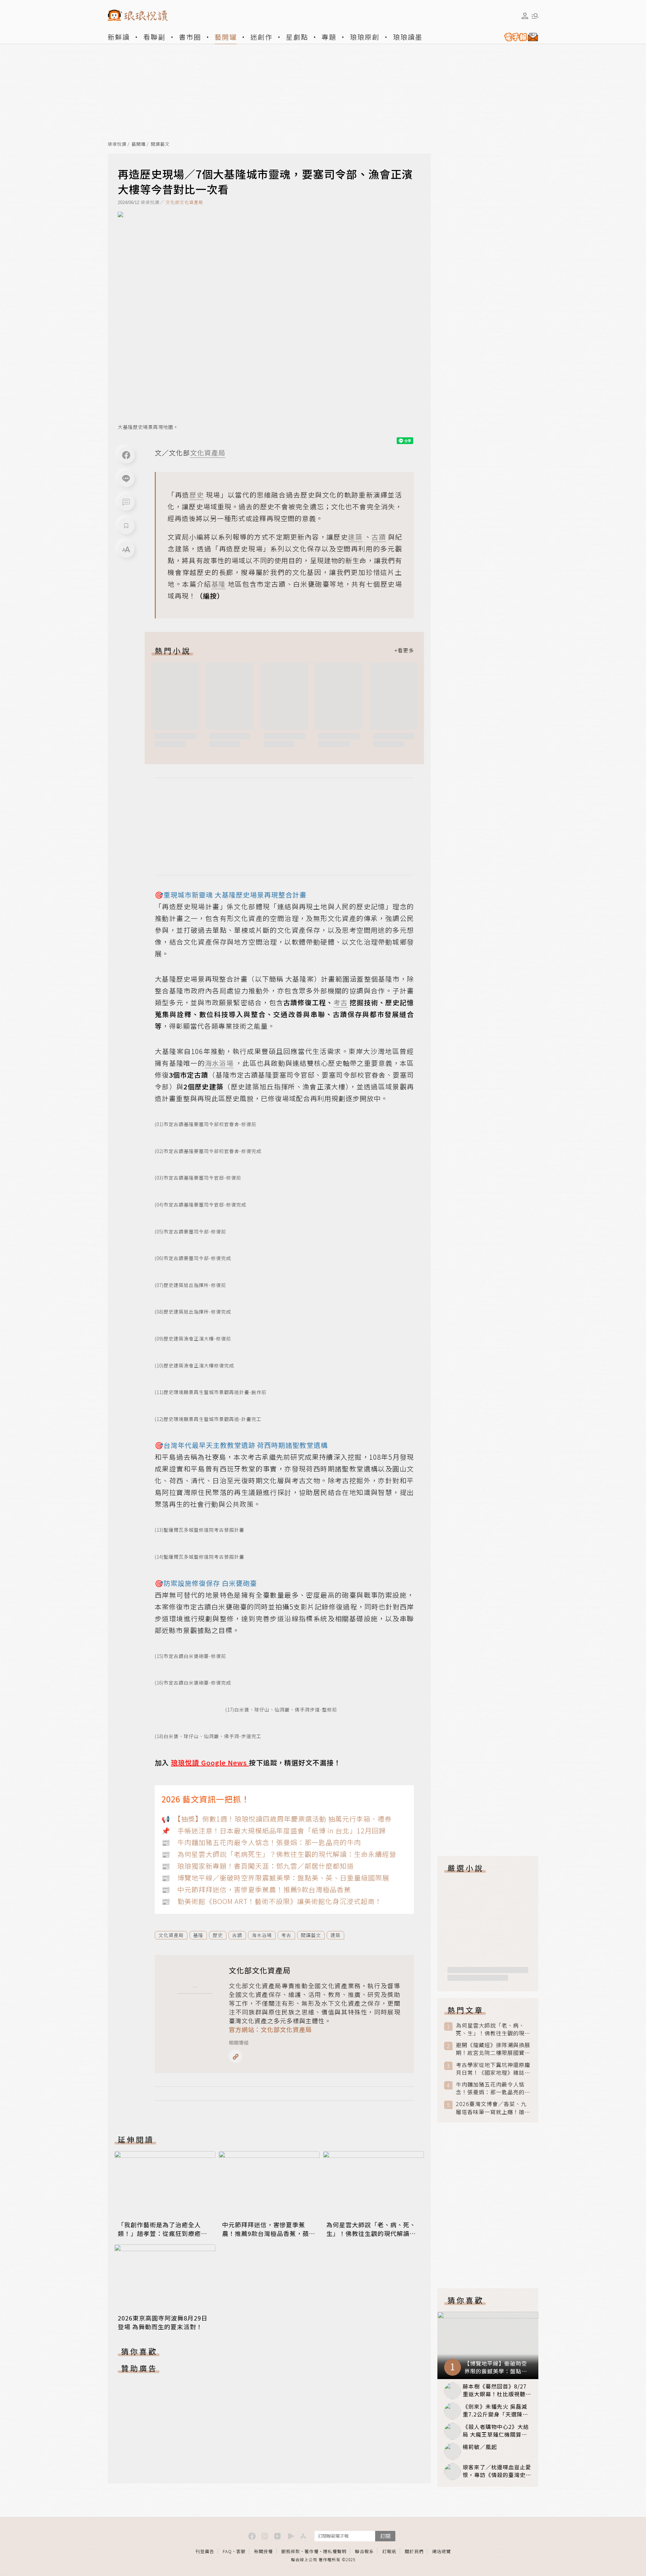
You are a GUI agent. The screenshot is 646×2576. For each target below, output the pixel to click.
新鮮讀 (119, 37)
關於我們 (414, 2551)
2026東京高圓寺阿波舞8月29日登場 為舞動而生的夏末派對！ (163, 2322)
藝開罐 (226, 37)
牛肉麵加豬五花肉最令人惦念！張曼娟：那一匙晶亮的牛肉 (493, 2088)
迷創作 (261, 37)
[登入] (525, 16)
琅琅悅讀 (117, 144)
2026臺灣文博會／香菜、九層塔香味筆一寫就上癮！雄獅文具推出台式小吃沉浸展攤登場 (493, 2108)
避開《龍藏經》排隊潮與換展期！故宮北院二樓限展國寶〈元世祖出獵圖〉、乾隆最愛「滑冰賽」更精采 (493, 2049)
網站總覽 (441, 2551)
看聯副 (154, 37)
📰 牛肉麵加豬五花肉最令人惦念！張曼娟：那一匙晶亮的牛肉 (261, 1842)
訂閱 (385, 2536)
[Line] (126, 479)
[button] (126, 502)
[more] (404, 650)
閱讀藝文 (160, 144)
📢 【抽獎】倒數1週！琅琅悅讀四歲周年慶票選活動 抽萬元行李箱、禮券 (277, 1819)
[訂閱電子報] (518, 37)
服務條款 (291, 2551)
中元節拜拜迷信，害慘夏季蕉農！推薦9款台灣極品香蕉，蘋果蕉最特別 (269, 2233)
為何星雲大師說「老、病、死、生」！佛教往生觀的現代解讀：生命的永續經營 (371, 2233)
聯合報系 (364, 2551)
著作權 (312, 2551)
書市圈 (190, 37)
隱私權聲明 (335, 2551)
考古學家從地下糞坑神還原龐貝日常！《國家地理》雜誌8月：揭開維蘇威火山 (493, 2069)
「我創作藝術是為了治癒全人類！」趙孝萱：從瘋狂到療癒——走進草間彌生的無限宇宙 (159, 2233)
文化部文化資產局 (184, 202)
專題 (329, 37)
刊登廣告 (205, 2551)
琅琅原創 (365, 37)
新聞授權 (263, 2551)
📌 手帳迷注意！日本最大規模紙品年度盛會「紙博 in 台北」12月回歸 (274, 1831)
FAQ (227, 2551)
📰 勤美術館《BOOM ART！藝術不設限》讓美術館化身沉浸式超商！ (272, 1901)
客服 (241, 2551)
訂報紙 (389, 2551)
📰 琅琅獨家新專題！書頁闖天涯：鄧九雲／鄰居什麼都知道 (258, 1866)
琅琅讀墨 (408, 37)
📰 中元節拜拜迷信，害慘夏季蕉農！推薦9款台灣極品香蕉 (256, 1889)
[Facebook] (126, 455)
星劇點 (297, 37)
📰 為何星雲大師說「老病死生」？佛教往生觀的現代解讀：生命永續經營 (279, 1854)
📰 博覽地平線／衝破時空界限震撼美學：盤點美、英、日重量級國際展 (275, 1878)
